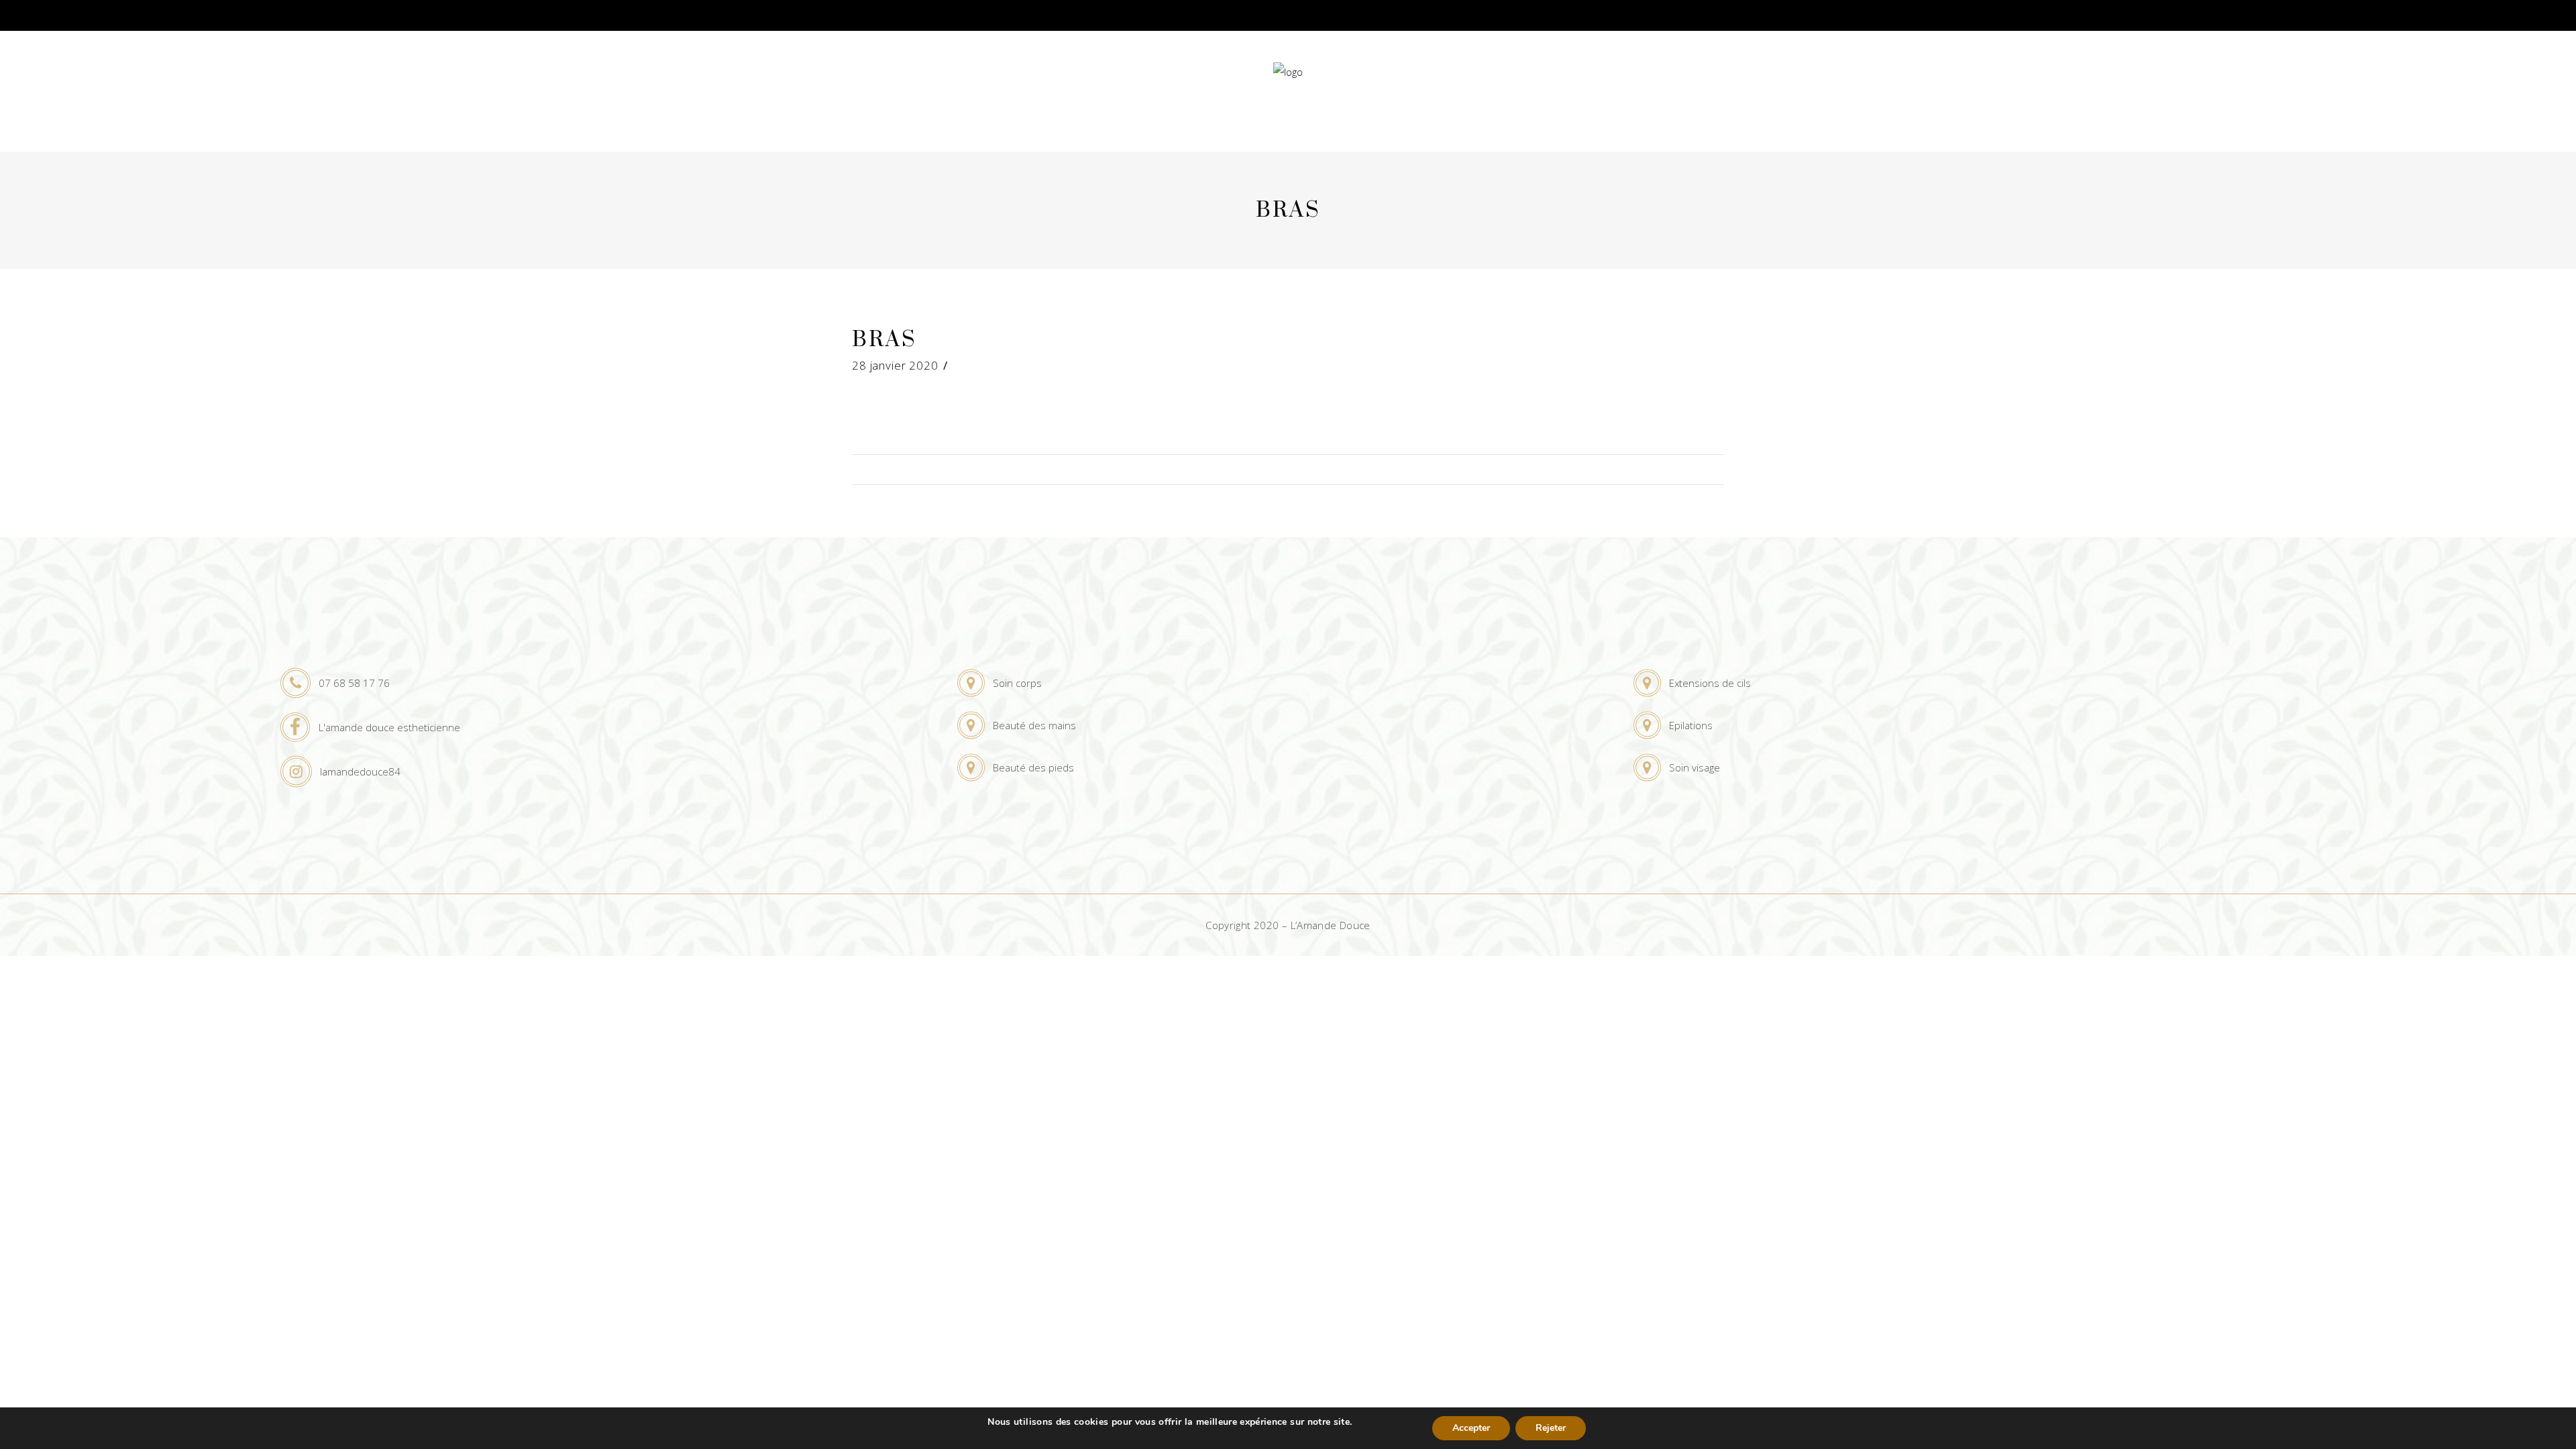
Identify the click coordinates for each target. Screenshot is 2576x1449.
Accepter (1471, 1428)
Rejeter (1551, 1428)
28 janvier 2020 (895, 365)
